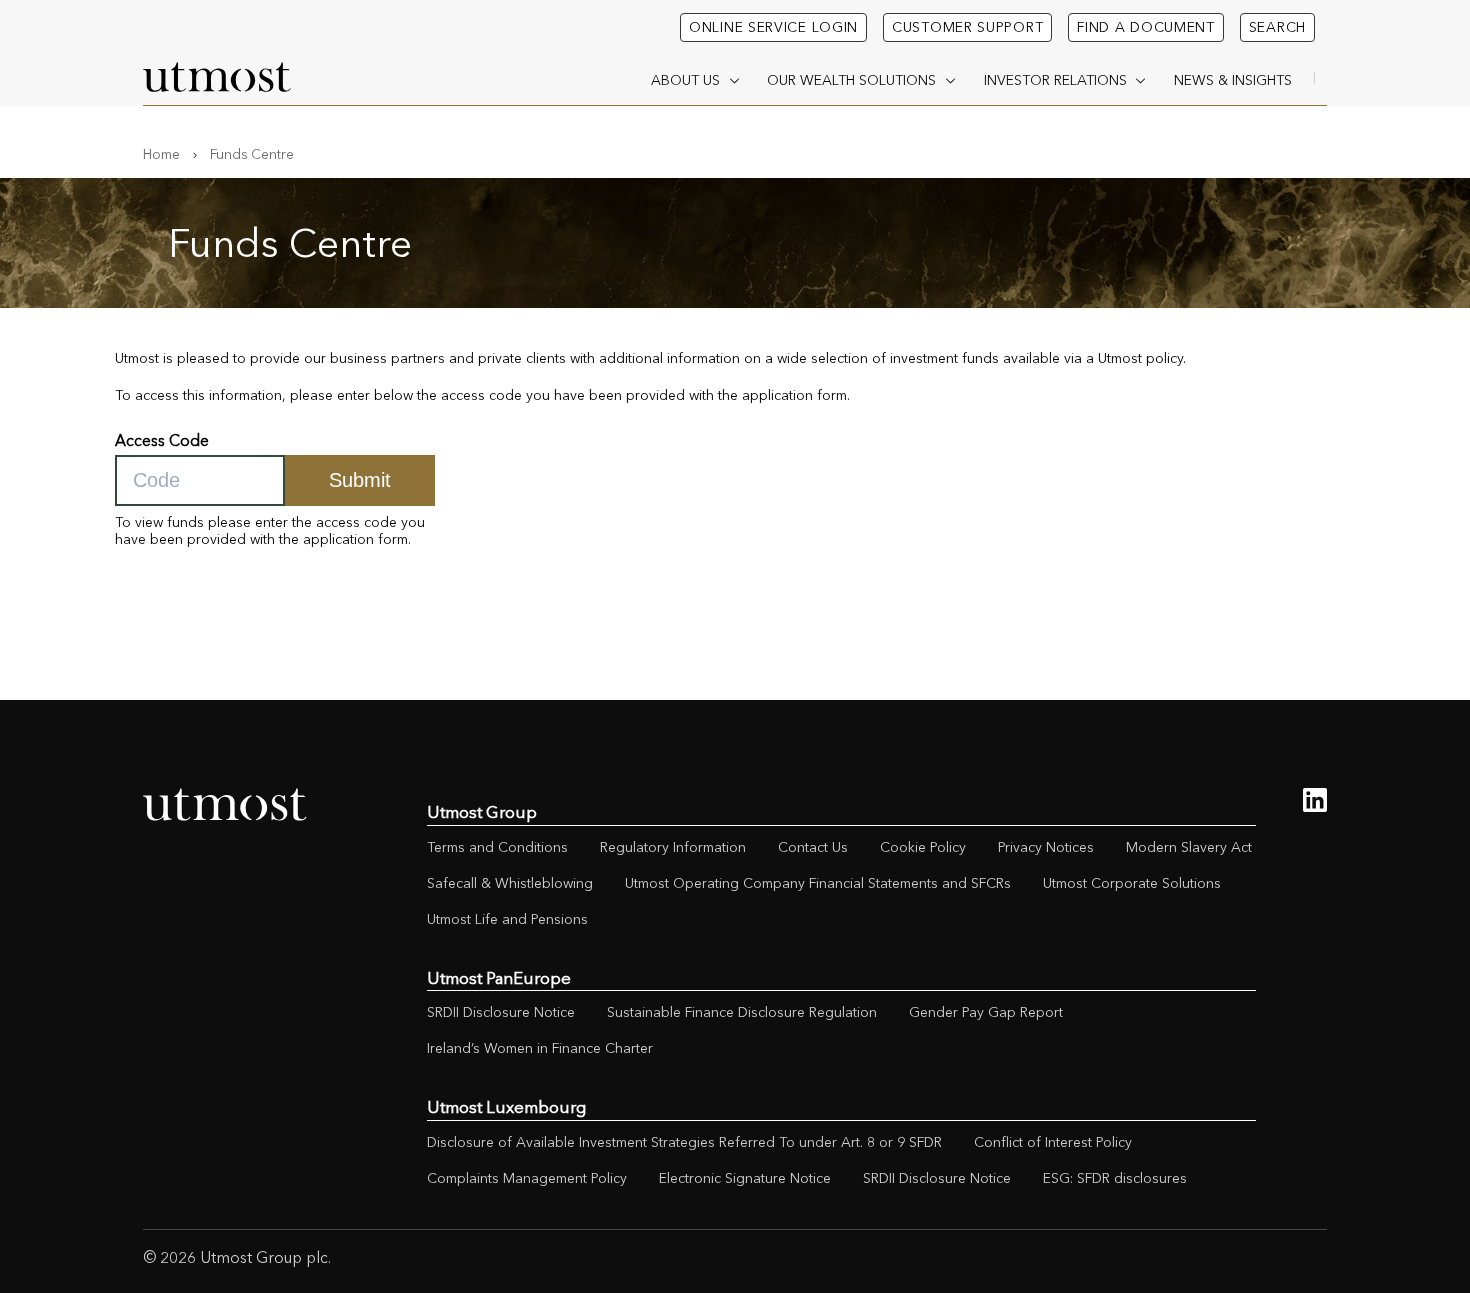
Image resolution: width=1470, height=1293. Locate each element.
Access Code (162, 440)
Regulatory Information (673, 847)
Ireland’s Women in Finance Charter (540, 1048)
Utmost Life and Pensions (507, 919)
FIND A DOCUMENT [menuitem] (1146, 27)
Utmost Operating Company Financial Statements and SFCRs (818, 883)
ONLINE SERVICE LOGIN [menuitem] (773, 27)
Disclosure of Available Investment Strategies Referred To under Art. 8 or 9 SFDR (684, 1142)
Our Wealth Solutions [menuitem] (851, 80)
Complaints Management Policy (527, 1178)
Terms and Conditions (497, 847)
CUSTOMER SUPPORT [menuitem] (967, 27)
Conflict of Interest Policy (1053, 1142)
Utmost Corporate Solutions (1132, 883)
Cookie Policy (923, 847)
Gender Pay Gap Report (986, 1012)
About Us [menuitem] (685, 80)
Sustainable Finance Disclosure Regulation (742, 1012)
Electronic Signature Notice (745, 1178)
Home (161, 154)
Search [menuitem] (1277, 27)
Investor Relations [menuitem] (1055, 80)
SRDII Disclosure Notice (501, 1012)
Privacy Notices (1046, 847)
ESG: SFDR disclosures (1115, 1178)
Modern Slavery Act (1189, 847)
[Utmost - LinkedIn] (1315, 800)
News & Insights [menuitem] (1233, 80)
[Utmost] (218, 77)
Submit (360, 480)
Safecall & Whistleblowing (510, 883)
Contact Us (813, 847)
